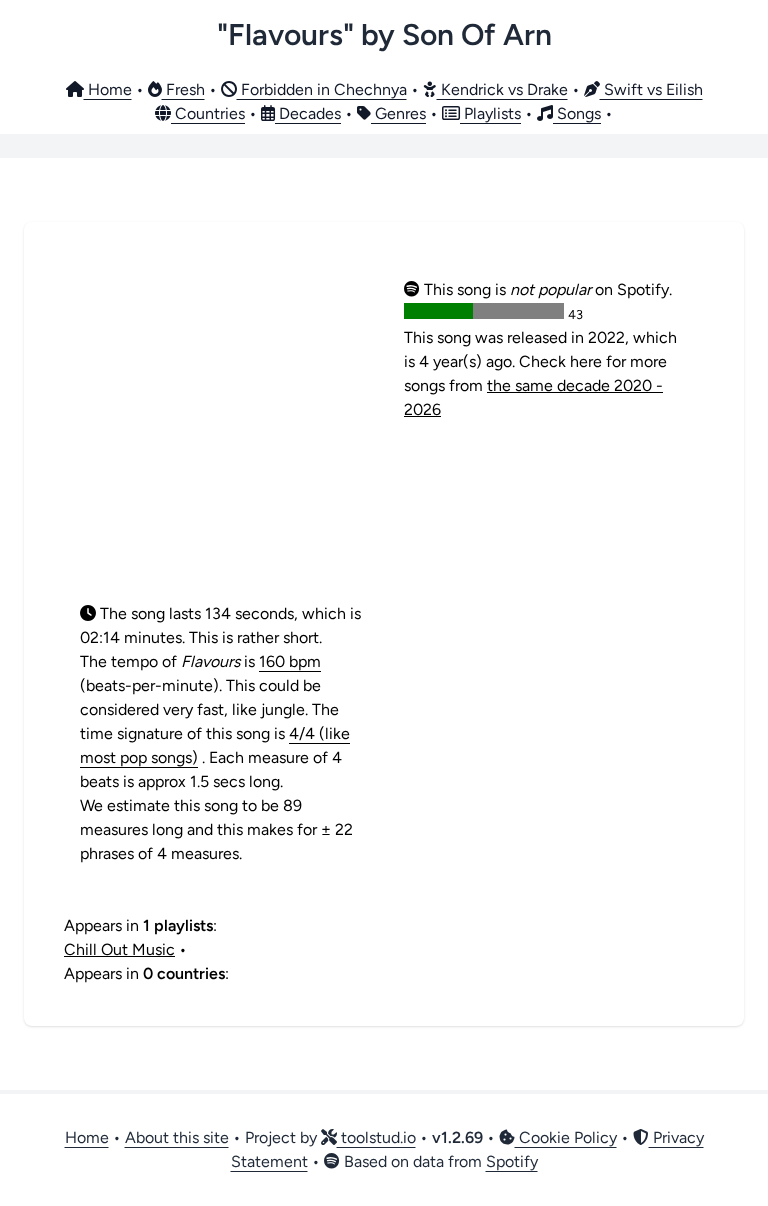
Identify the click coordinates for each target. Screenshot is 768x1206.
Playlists (490, 113)
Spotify (512, 1161)
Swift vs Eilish (651, 89)
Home (108, 89)
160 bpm (290, 661)
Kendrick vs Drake (502, 89)
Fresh (183, 89)
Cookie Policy (566, 1137)
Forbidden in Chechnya (322, 89)
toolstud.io (376, 1137)
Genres (398, 113)
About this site (177, 1137)
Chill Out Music (119, 949)
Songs (577, 113)
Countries (208, 113)
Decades (308, 113)
